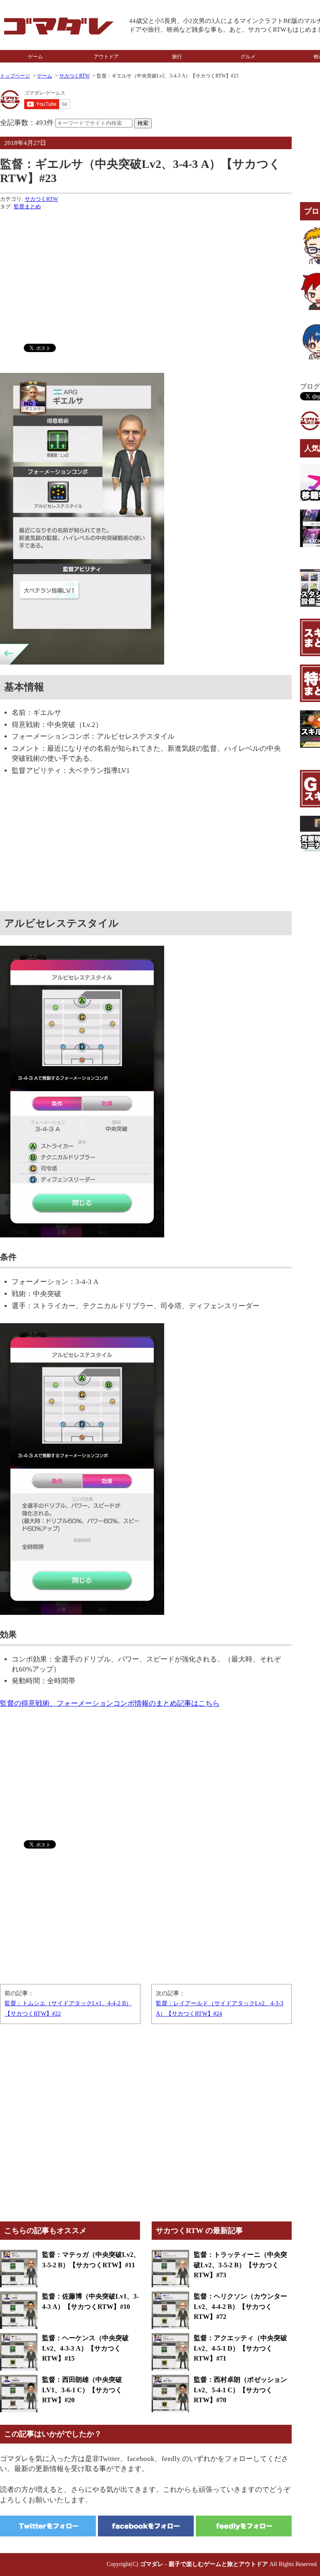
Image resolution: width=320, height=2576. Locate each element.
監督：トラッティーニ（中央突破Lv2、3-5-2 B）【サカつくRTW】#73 (240, 2265)
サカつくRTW (74, 76)
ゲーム (35, 57)
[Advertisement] (146, 275)
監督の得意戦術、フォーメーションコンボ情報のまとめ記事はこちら (110, 1703)
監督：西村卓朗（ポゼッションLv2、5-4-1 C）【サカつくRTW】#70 (240, 2390)
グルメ (248, 57)
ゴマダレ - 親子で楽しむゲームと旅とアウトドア (204, 2564)
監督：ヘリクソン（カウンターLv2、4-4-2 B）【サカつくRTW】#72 (240, 2306)
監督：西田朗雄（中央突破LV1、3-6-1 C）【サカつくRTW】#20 (82, 2390)
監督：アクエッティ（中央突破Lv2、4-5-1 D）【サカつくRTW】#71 (240, 2348)
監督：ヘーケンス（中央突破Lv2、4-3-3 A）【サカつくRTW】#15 (85, 2348)
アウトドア (106, 57)
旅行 (177, 57)
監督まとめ (27, 206)
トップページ (15, 76)
